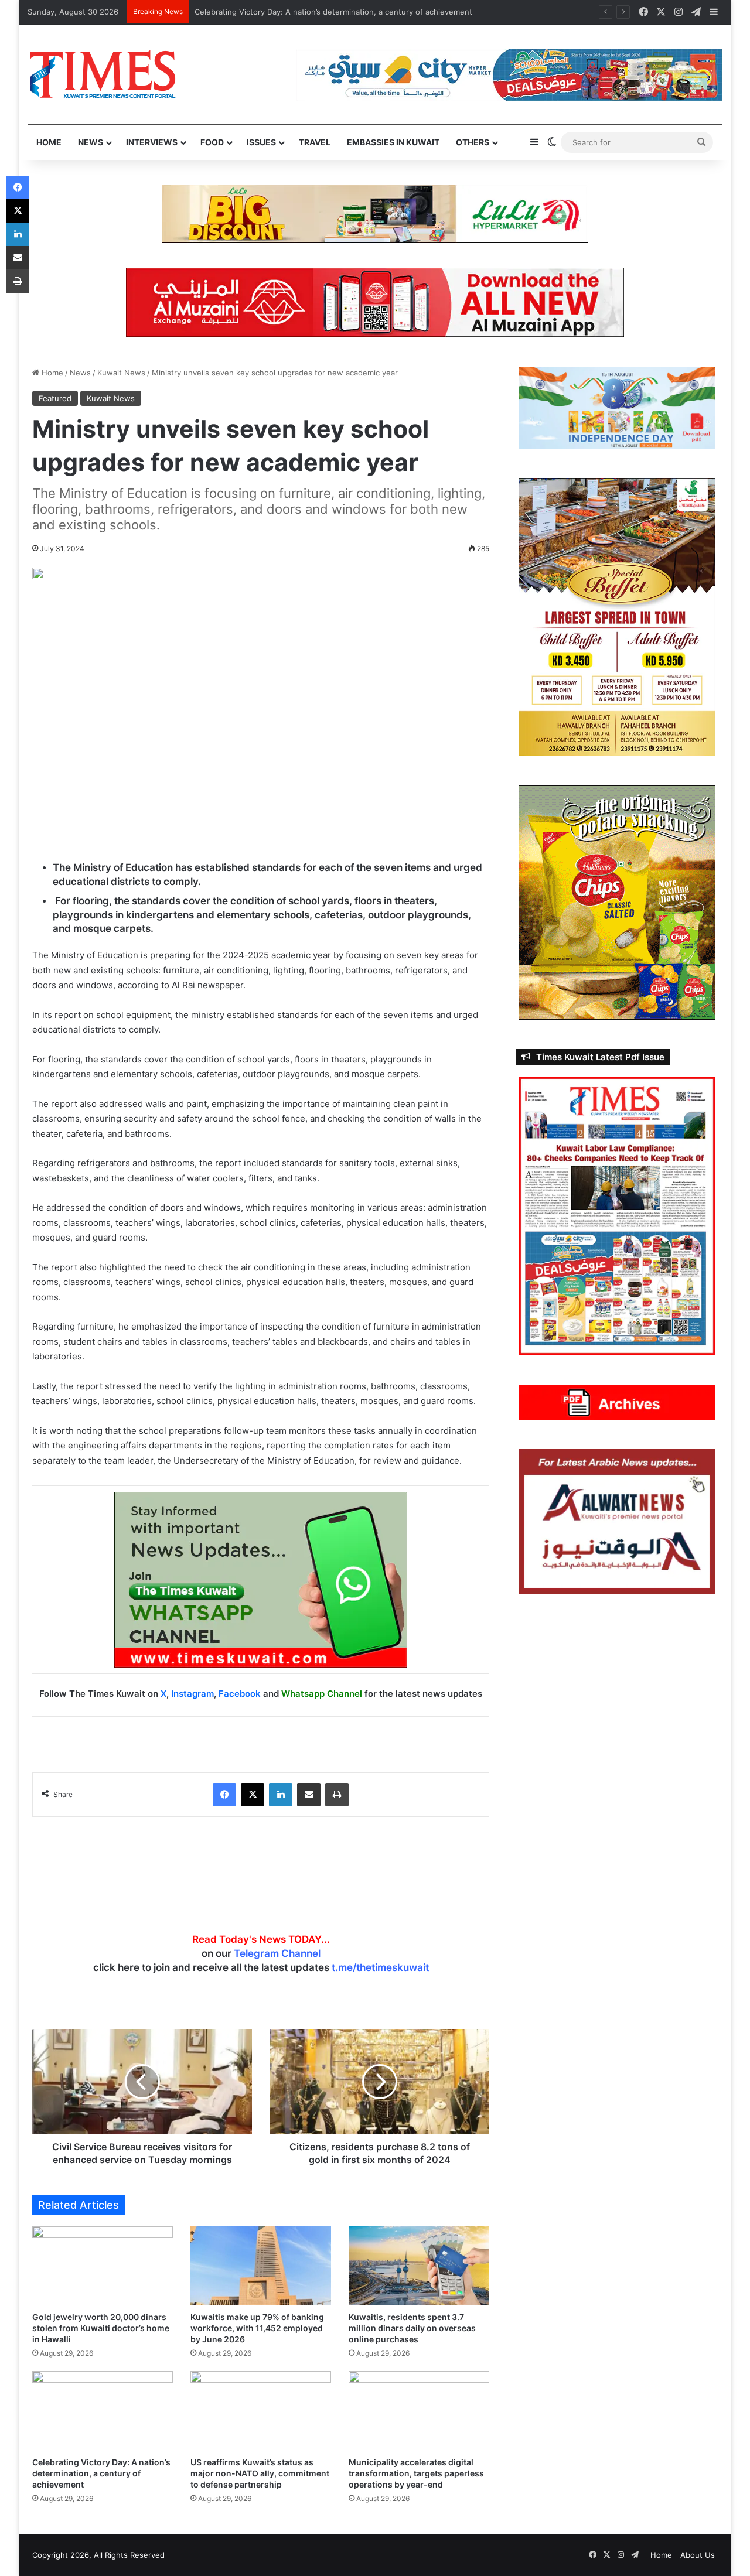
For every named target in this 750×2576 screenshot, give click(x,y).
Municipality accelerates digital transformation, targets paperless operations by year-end (416, 2473)
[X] (253, 1795)
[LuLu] (375, 213)
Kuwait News (121, 373)
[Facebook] (224, 1795)
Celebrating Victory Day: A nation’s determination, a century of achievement (333, 12)
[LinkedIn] (281, 1795)
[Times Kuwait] (102, 74)
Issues (261, 142)
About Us (698, 2555)
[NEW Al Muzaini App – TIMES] (375, 302)
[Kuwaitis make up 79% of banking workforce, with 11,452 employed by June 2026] (261, 2266)
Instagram (192, 1694)
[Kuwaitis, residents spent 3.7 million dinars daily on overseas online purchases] (419, 2266)
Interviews (152, 142)
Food (212, 142)
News (91, 142)
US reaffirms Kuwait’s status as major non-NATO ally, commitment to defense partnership (260, 2473)
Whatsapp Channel (322, 1694)
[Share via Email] (309, 1795)
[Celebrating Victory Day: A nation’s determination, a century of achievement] (103, 2411)
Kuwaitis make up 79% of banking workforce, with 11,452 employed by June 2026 (257, 2328)
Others (473, 142)
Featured (55, 398)
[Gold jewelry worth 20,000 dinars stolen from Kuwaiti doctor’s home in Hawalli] (103, 2266)
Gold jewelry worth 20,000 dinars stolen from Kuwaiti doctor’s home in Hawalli (101, 2328)
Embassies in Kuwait (393, 142)
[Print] (337, 1795)
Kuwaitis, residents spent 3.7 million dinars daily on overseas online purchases (412, 2328)
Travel (315, 142)
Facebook (240, 1694)
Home (49, 142)
